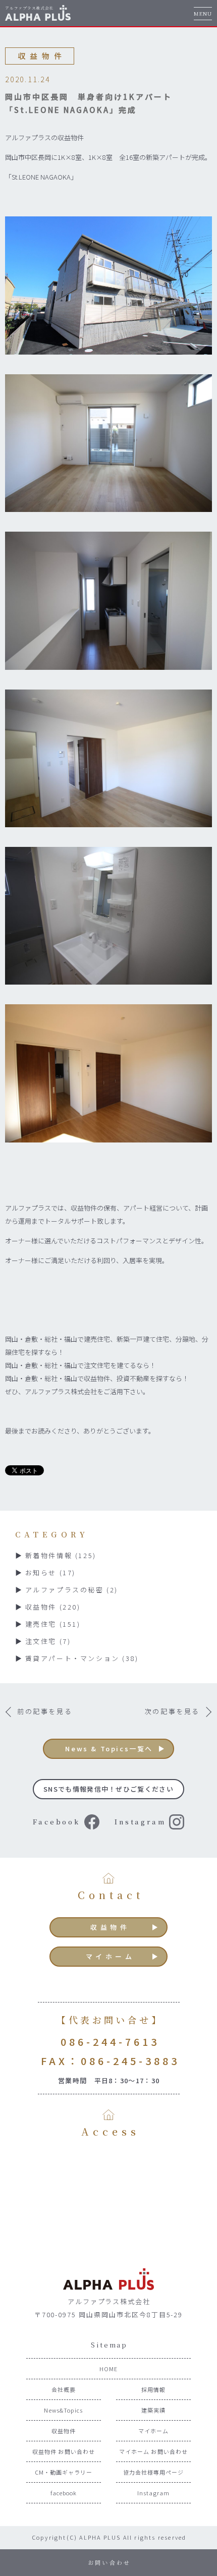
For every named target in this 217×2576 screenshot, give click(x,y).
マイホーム (111, 1956)
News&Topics (63, 2410)
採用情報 (153, 2389)
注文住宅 (48, 1641)
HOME (108, 2369)
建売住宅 (53, 1624)
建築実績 (153, 2410)
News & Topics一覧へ (109, 1749)
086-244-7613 (110, 2042)
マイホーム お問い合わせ (153, 2451)
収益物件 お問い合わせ (64, 2451)
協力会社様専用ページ (154, 2472)
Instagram (140, 1822)
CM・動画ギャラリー (64, 2472)
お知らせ (50, 1572)
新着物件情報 (61, 1555)
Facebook (57, 1822)
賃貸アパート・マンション (82, 1658)
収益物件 (53, 1607)
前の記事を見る (45, 1711)
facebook (64, 2493)
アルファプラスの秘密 (72, 1590)
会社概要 (64, 2389)
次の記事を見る (172, 1711)
